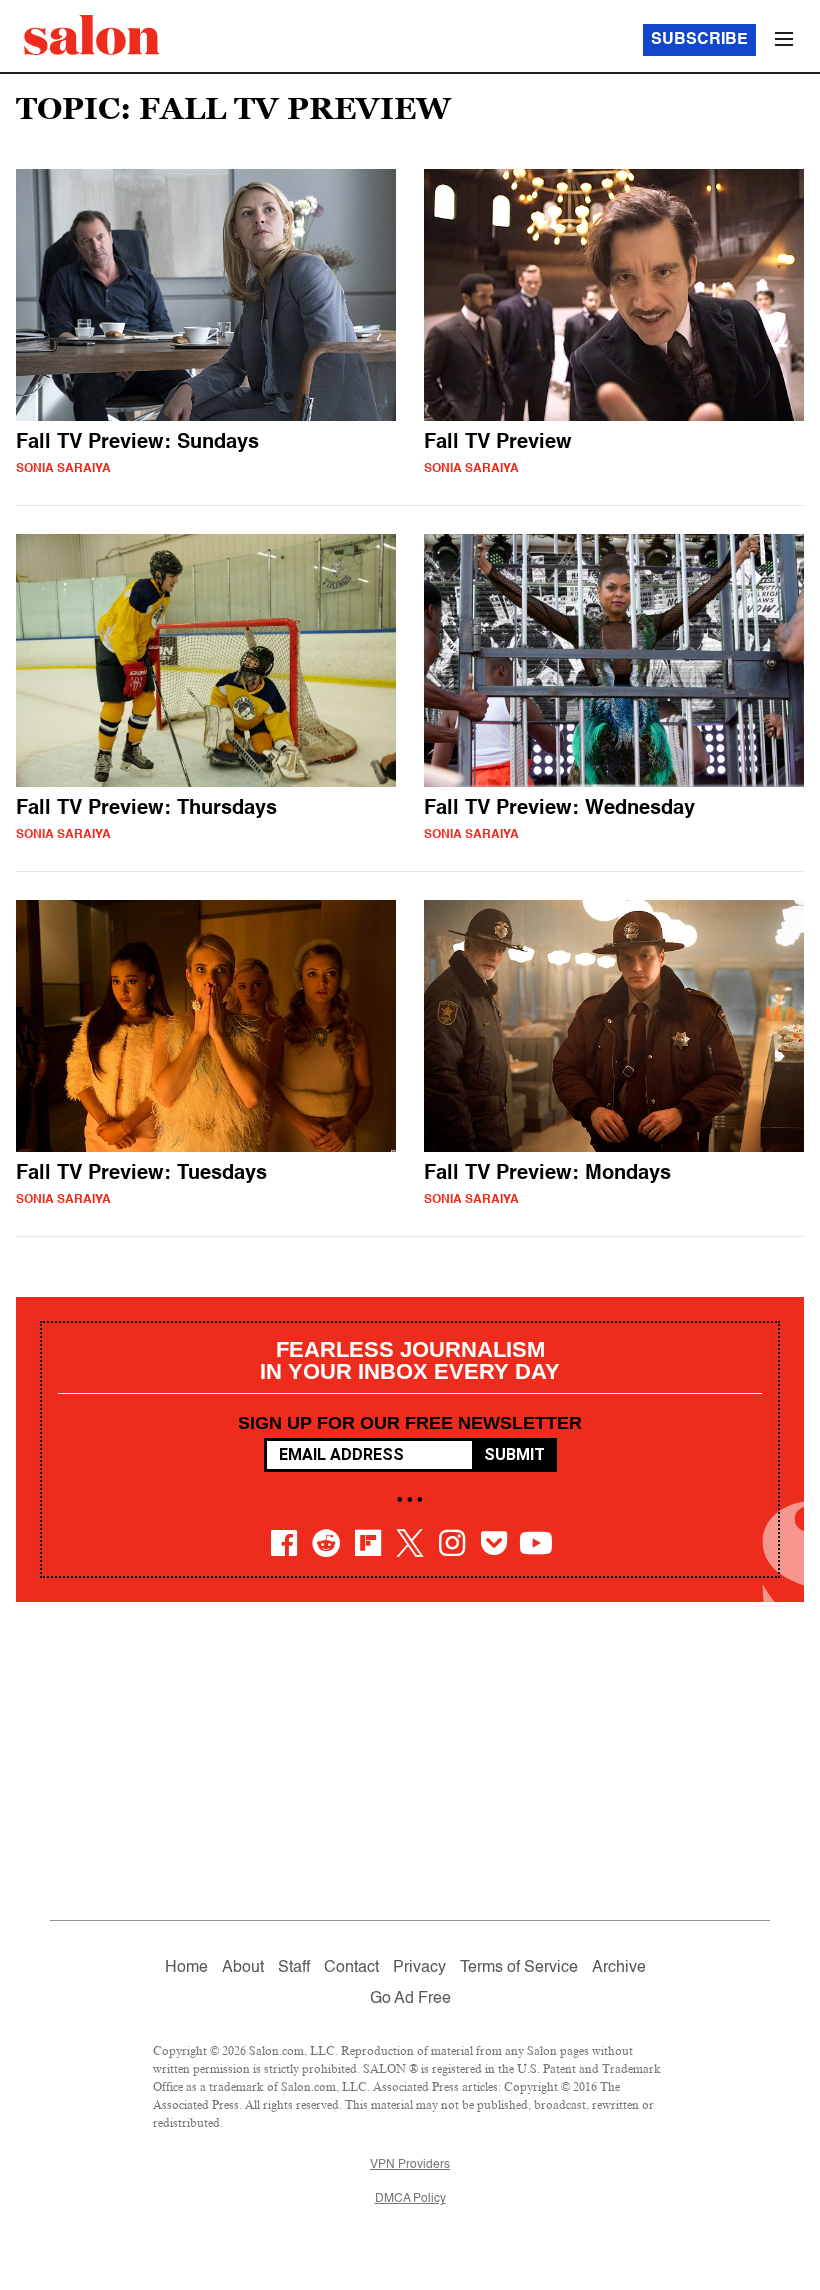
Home (186, 1968)
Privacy (419, 1968)
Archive (619, 1968)
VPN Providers (410, 2165)
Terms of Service (519, 1968)
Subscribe (699, 40)
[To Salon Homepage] (92, 35)
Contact (351, 1968)
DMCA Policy (410, 2199)
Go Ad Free (410, 1999)
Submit (514, 1454)
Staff (294, 1968)
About (243, 1968)
